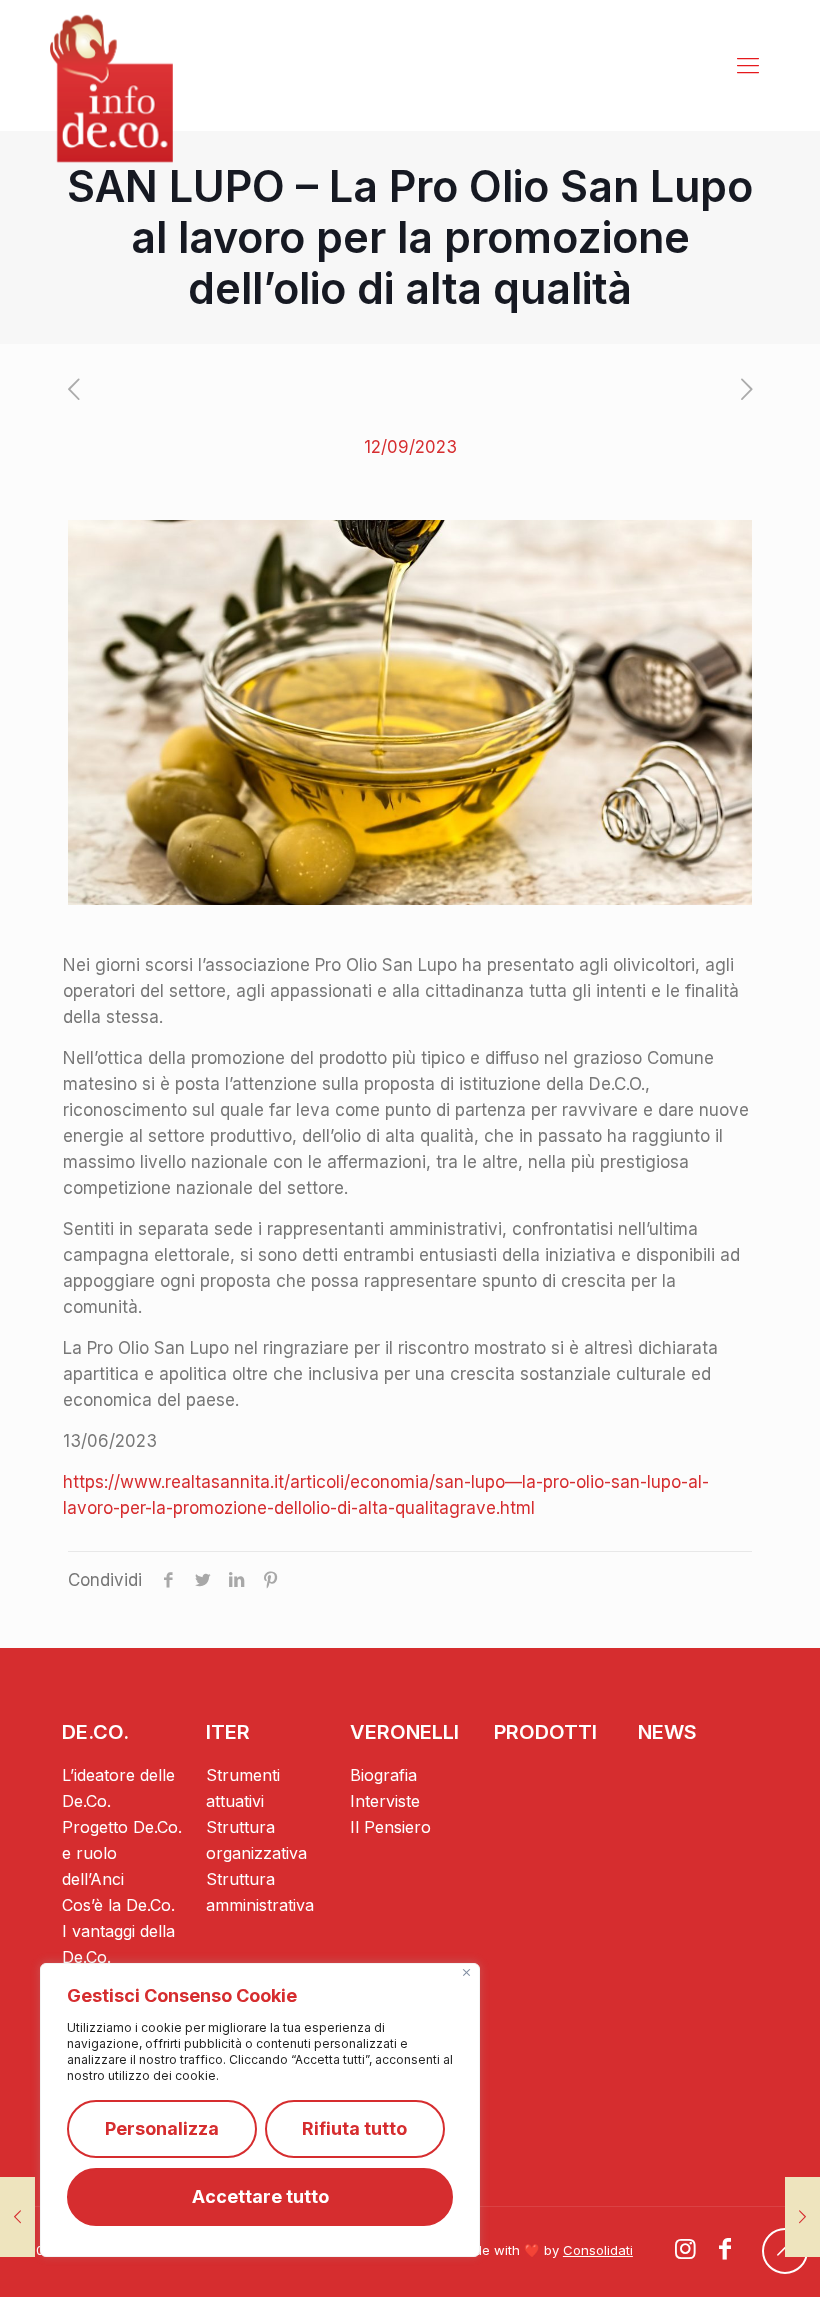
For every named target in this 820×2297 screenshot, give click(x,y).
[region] (260, 2110)
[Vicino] (466, 1972)
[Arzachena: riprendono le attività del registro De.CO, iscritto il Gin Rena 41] (802, 2217)
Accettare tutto (260, 2196)
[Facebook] (725, 2251)
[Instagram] (686, 2251)
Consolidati (598, 2250)
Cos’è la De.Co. (118, 1905)
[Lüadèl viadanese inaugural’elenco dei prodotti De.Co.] (17, 2217)
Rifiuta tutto (354, 2128)
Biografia (383, 1775)
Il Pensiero (390, 1827)
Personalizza (162, 2128)
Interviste (385, 1801)
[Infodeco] (111, 88)
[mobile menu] (748, 65)
